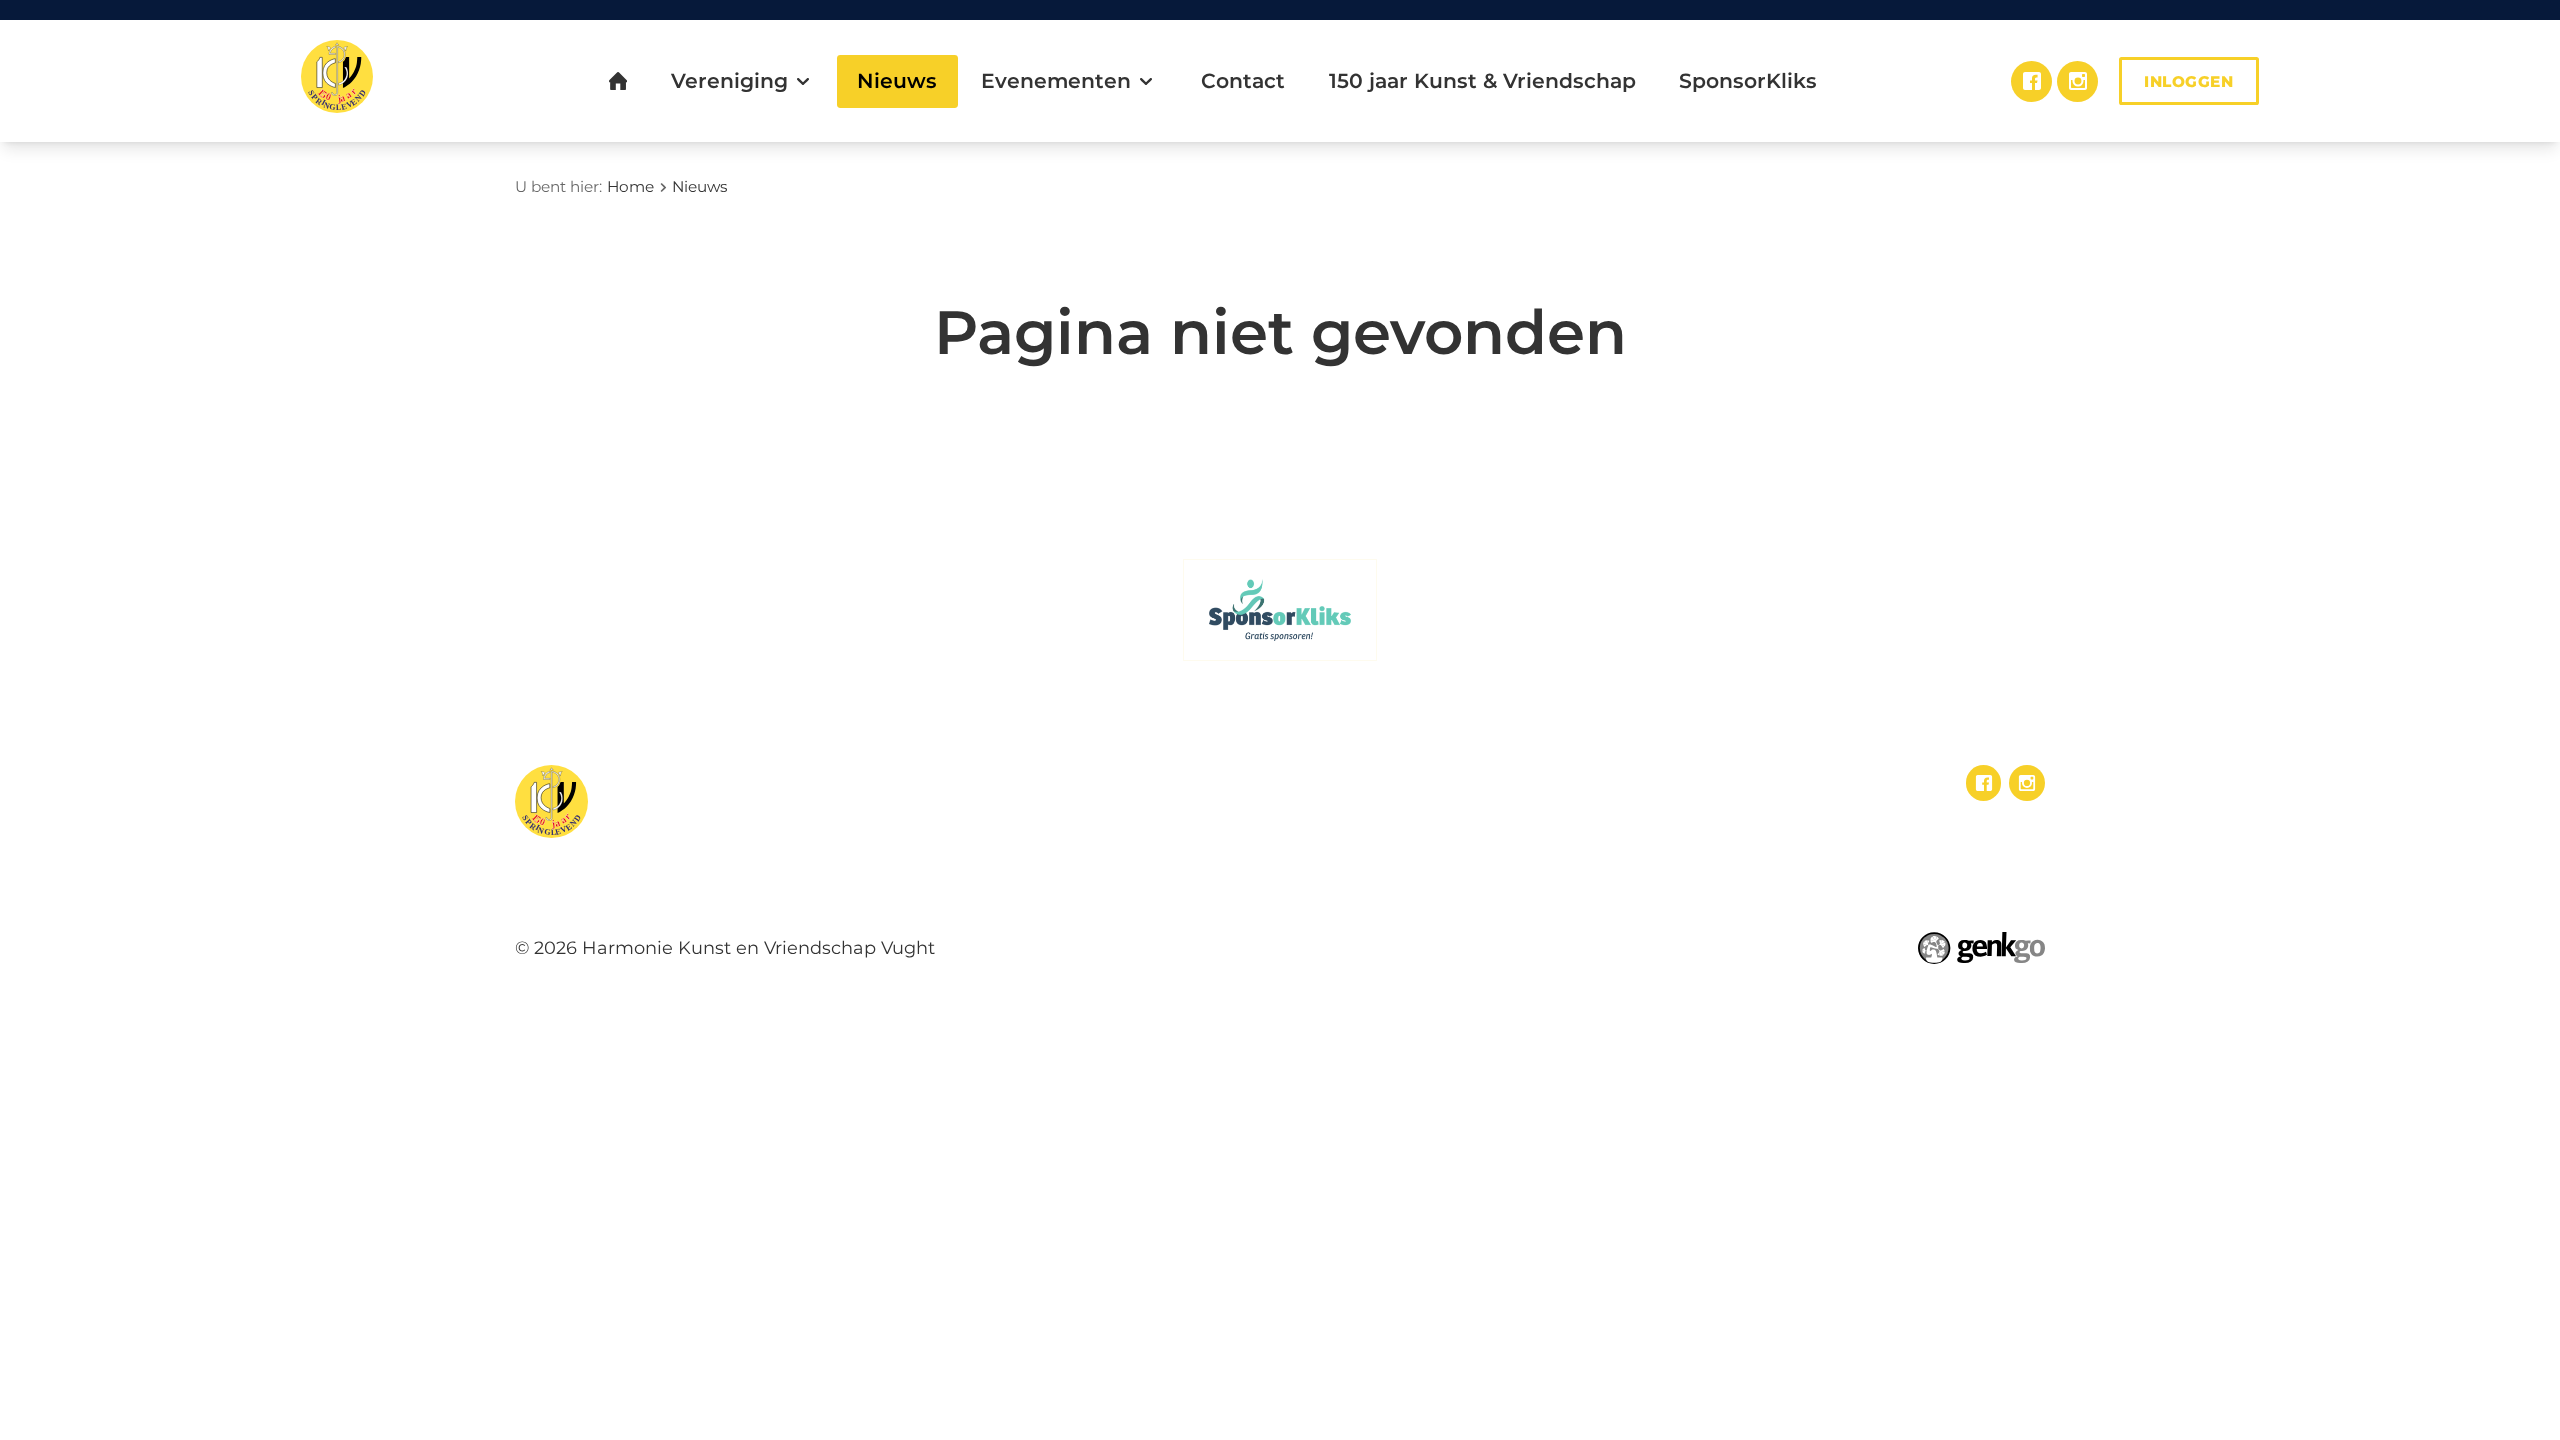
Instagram (2077, 81)
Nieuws (699, 186)
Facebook (2031, 81)
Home (630, 186)
